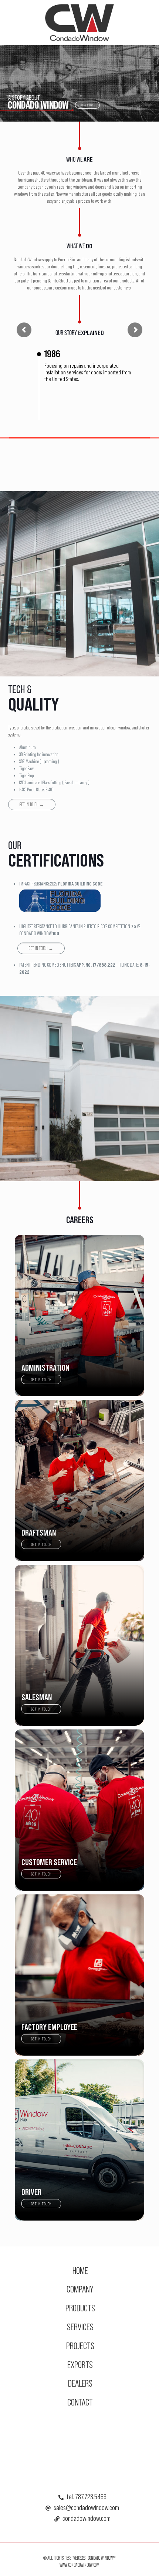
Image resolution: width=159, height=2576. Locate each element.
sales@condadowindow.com (86, 2507)
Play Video (87, 105)
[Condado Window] (79, 22)
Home (80, 2270)
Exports (80, 2365)
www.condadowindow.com (79, 2565)
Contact (80, 2402)
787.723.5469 (91, 2497)
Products (80, 2308)
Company (80, 2289)
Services (80, 2327)
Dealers (80, 2383)
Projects (80, 2346)
